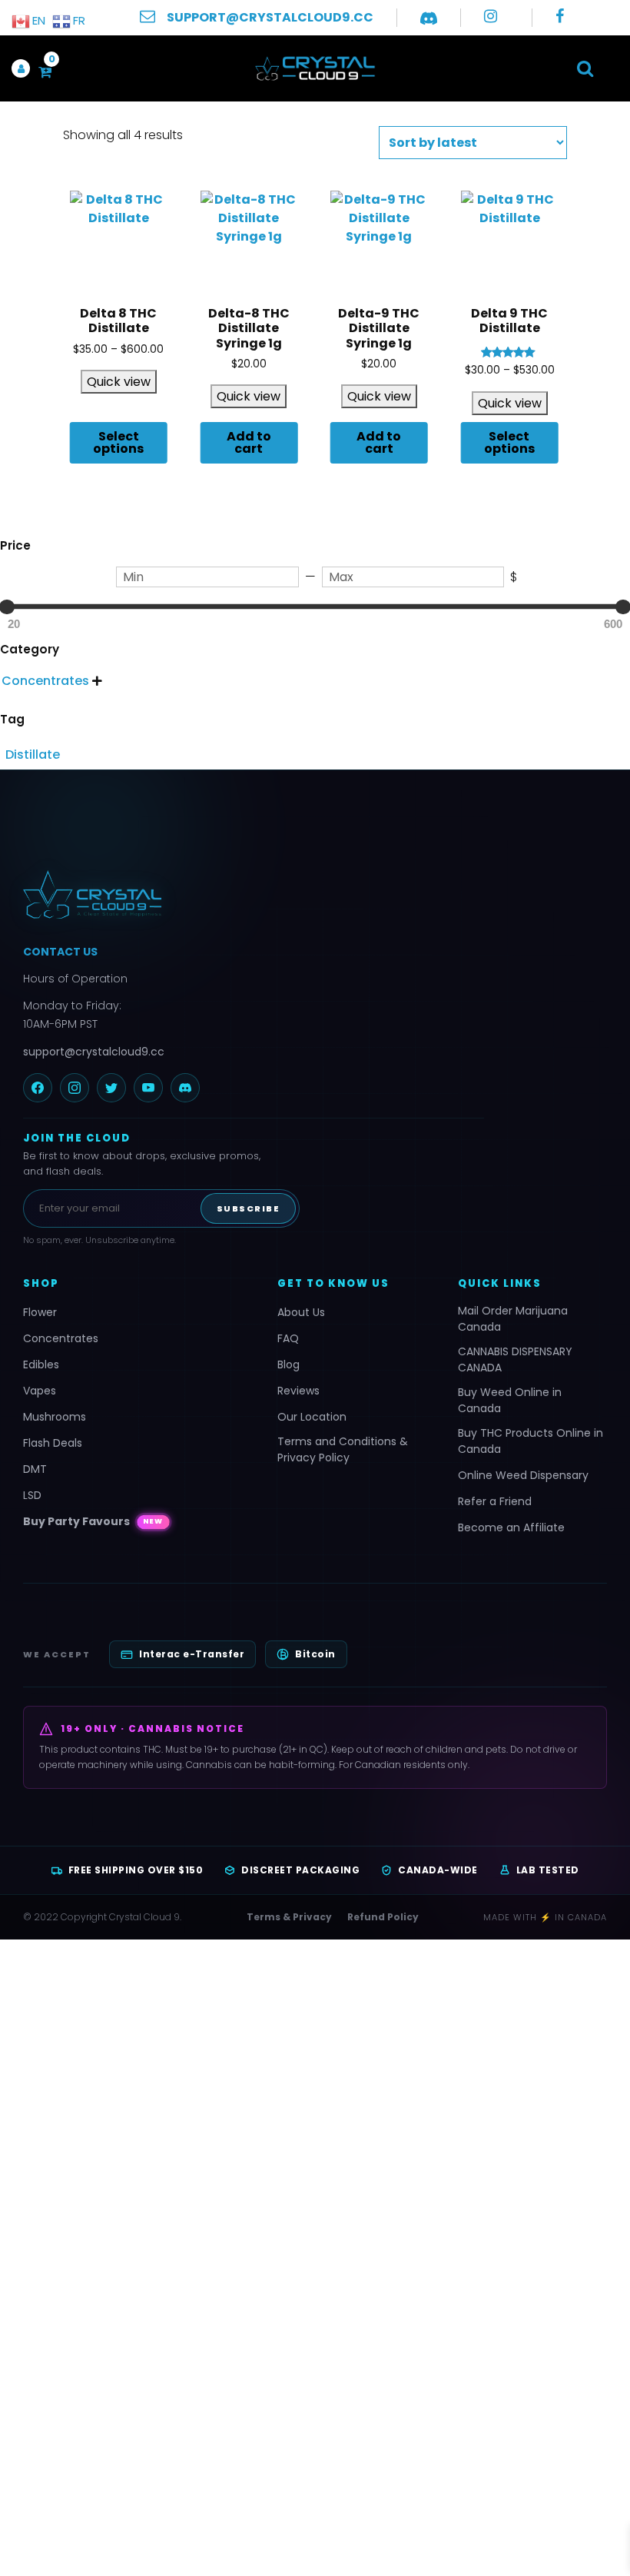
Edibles (41, 1364)
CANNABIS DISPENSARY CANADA (515, 1359)
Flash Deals (53, 1443)
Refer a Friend (495, 1501)
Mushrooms (55, 1417)
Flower (40, 1312)
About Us (301, 1312)
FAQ (288, 1338)
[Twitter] (111, 1088)
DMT (35, 1469)
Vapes (40, 1391)
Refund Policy (383, 1917)
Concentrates (61, 1338)
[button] (585, 68)
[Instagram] (75, 1088)
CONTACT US (60, 952)
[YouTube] (148, 1088)
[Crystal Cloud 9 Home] (254, 895)
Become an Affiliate (511, 1527)
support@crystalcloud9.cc (94, 1052)
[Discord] (185, 1088)
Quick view (119, 382)
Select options (118, 442)
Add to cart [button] (249, 442)
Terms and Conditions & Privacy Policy (343, 1449)
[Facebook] (38, 1088)
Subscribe (249, 1208)
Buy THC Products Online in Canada (531, 1441)
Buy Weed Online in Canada (510, 1400)
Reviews (298, 1391)
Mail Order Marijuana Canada (513, 1319)
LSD (32, 1495)
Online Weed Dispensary (523, 1475)
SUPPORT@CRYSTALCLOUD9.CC (270, 17)
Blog (288, 1364)
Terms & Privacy (289, 1917)
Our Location (312, 1417)
